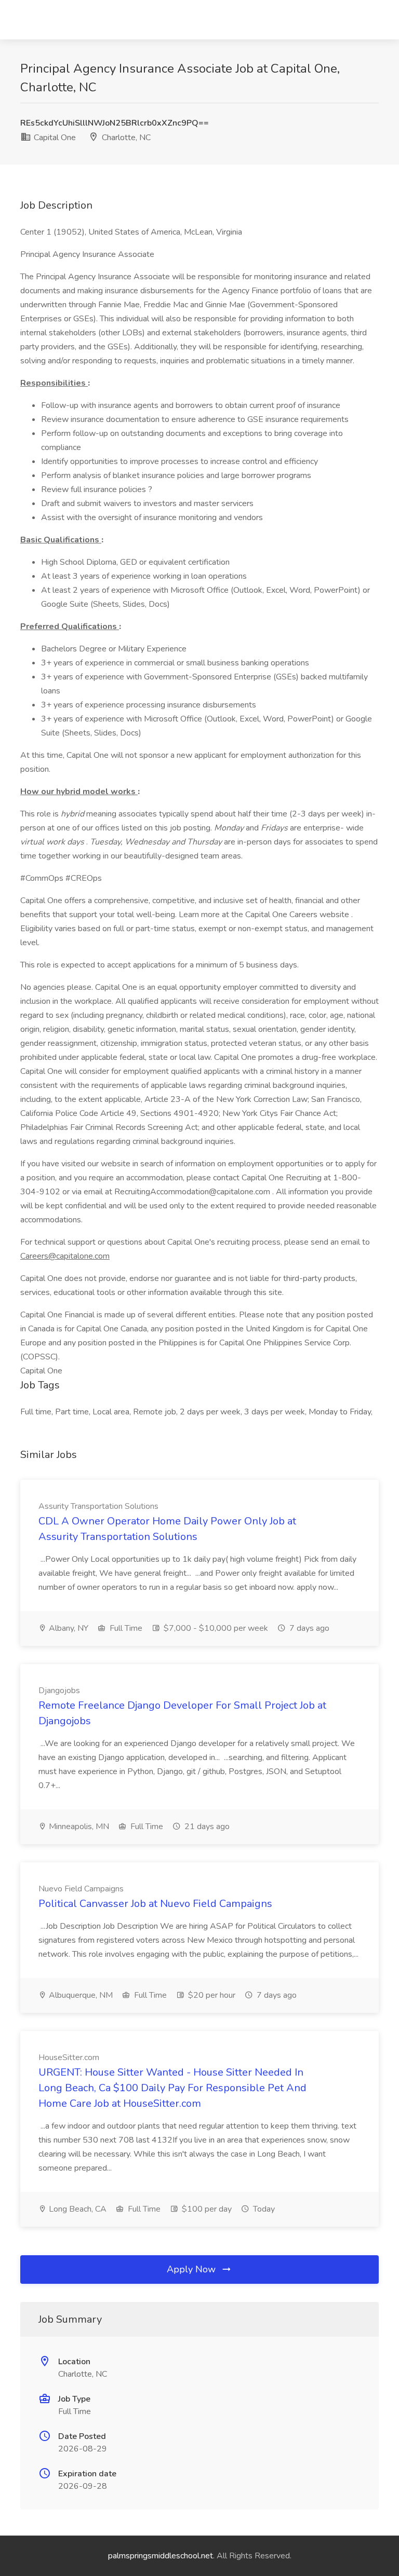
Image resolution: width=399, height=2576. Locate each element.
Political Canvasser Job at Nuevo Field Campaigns (155, 1904)
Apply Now (192, 2269)
